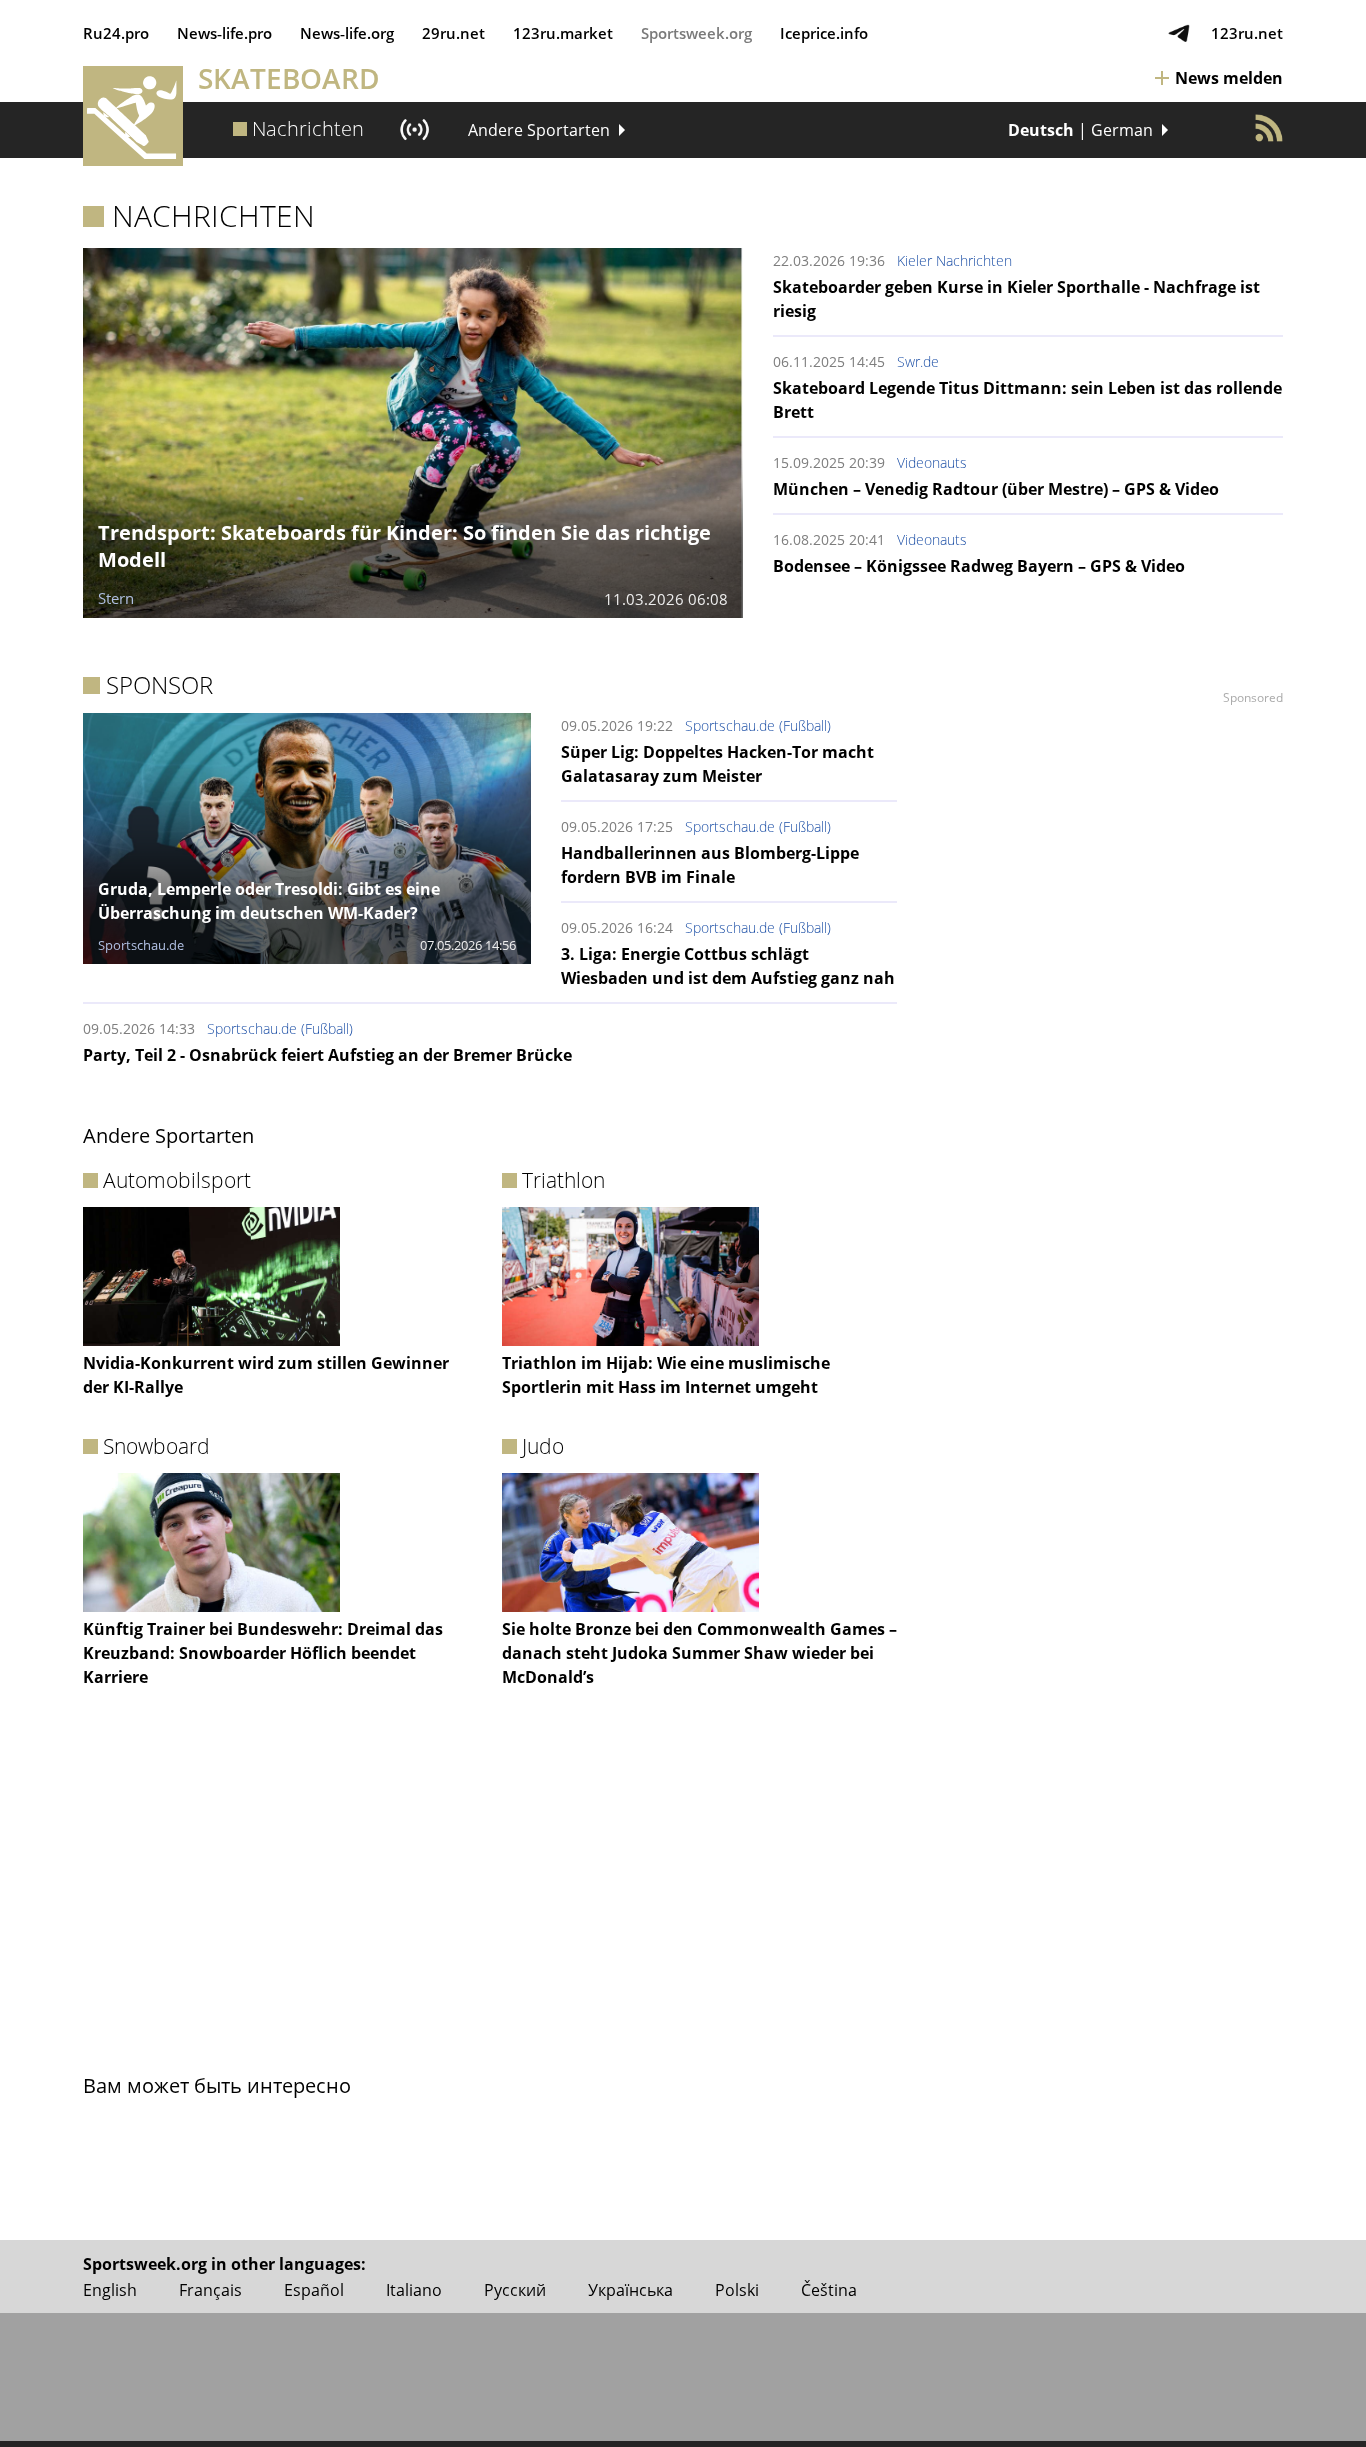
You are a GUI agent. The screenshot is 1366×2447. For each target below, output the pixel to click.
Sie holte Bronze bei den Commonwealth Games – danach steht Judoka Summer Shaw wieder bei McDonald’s (699, 1653)
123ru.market (563, 33)
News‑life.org (347, 33)
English (110, 2290)
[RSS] (1269, 128)
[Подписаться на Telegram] (1179, 33)
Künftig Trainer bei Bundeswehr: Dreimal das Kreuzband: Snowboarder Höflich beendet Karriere (263, 1653)
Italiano (414, 2290)
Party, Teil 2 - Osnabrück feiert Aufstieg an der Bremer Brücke (327, 1055)
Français (210, 2290)
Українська (630, 2290)
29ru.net (453, 33)
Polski (737, 2290)
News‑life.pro (224, 33)
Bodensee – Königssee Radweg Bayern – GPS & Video (979, 566)
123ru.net (1247, 33)
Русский (515, 2290)
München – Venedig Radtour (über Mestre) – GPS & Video (996, 489)
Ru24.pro (116, 33)
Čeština (829, 2290)
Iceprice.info (824, 33)
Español (314, 2290)
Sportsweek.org (696, 33)
